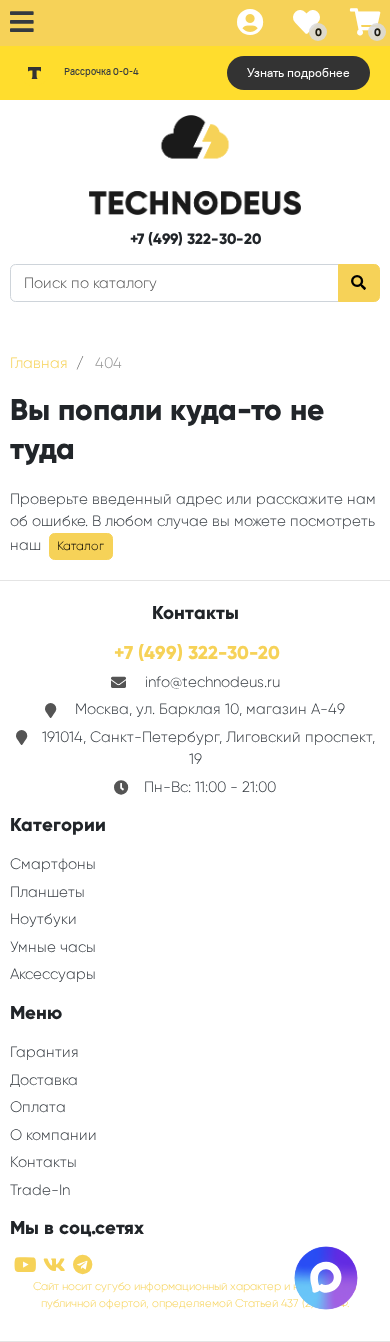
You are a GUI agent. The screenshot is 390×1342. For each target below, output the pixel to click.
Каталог (80, 546)
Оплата (38, 1107)
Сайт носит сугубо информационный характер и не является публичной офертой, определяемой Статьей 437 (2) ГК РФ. (195, 1295)
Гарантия (44, 1052)
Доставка (44, 1080)
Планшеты (47, 892)
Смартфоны (53, 864)
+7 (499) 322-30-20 (195, 239)
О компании (53, 1135)
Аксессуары (53, 974)
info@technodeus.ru (212, 682)
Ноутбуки (43, 919)
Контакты (43, 1162)
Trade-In (40, 1190)
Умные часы (53, 947)
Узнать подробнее (298, 73)
